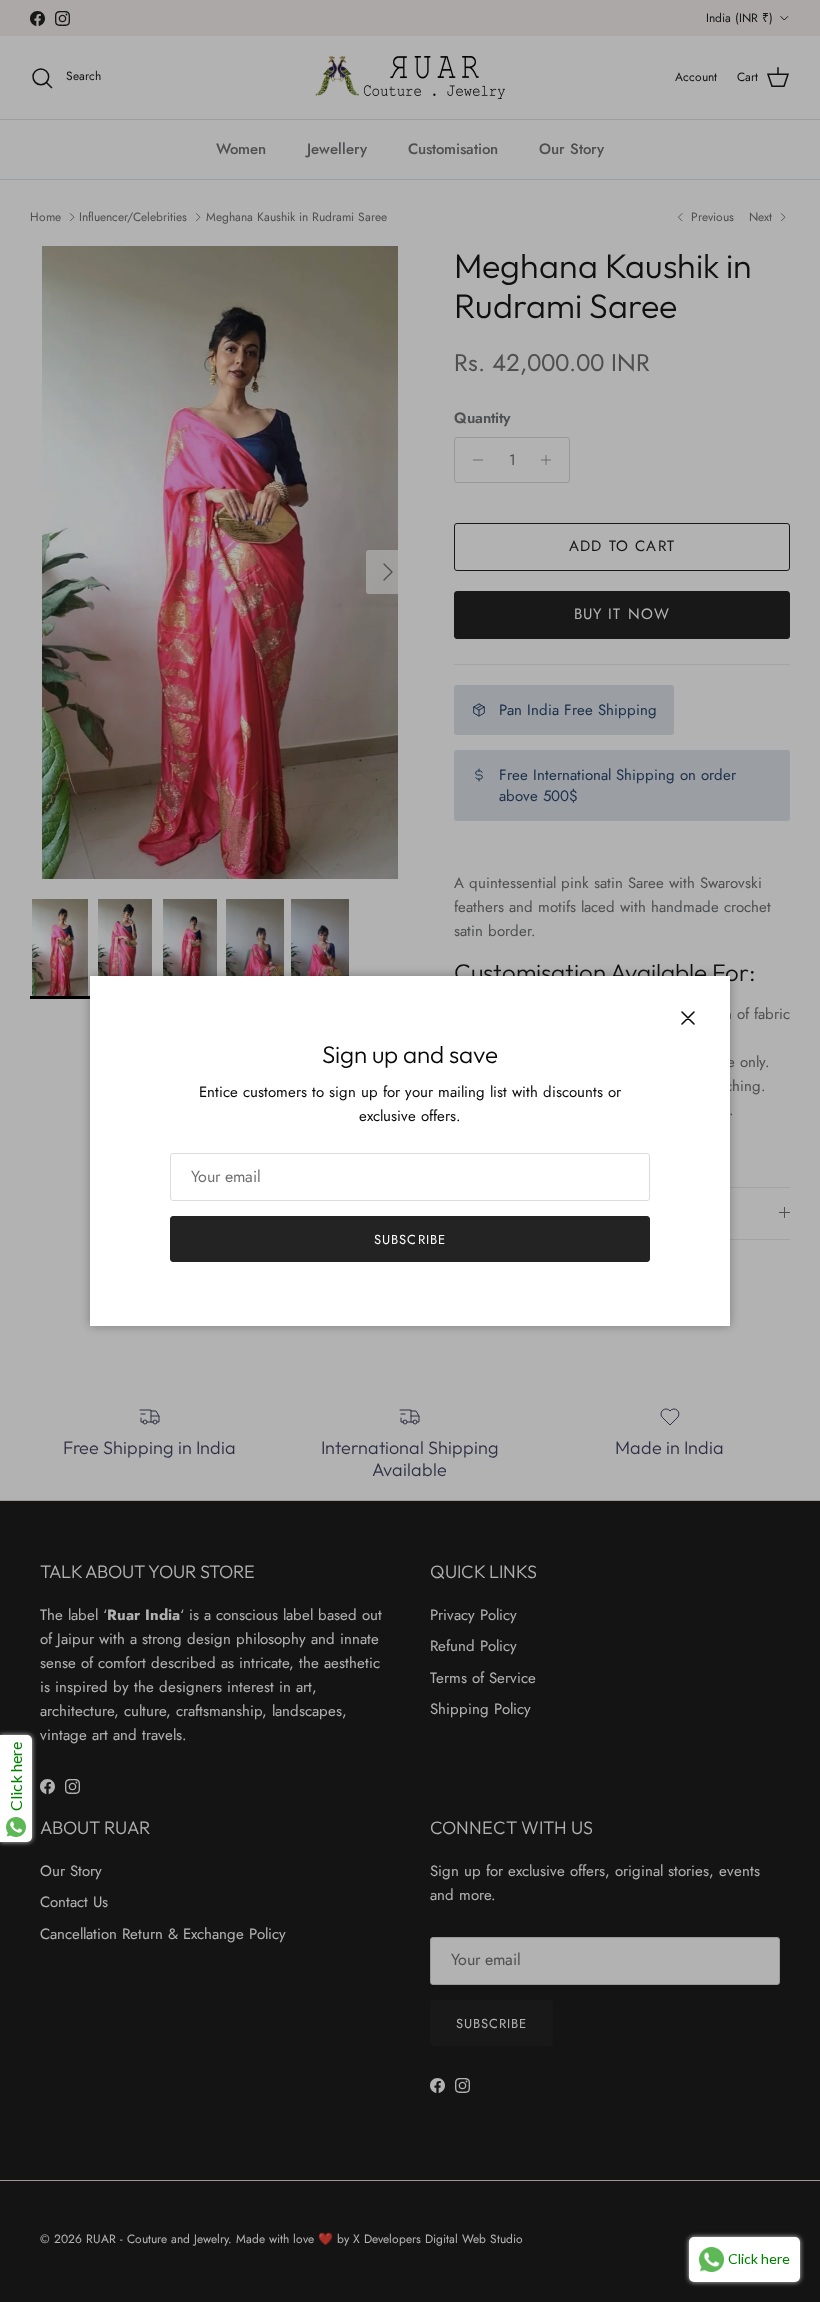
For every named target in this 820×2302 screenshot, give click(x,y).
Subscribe (409, 1239)
